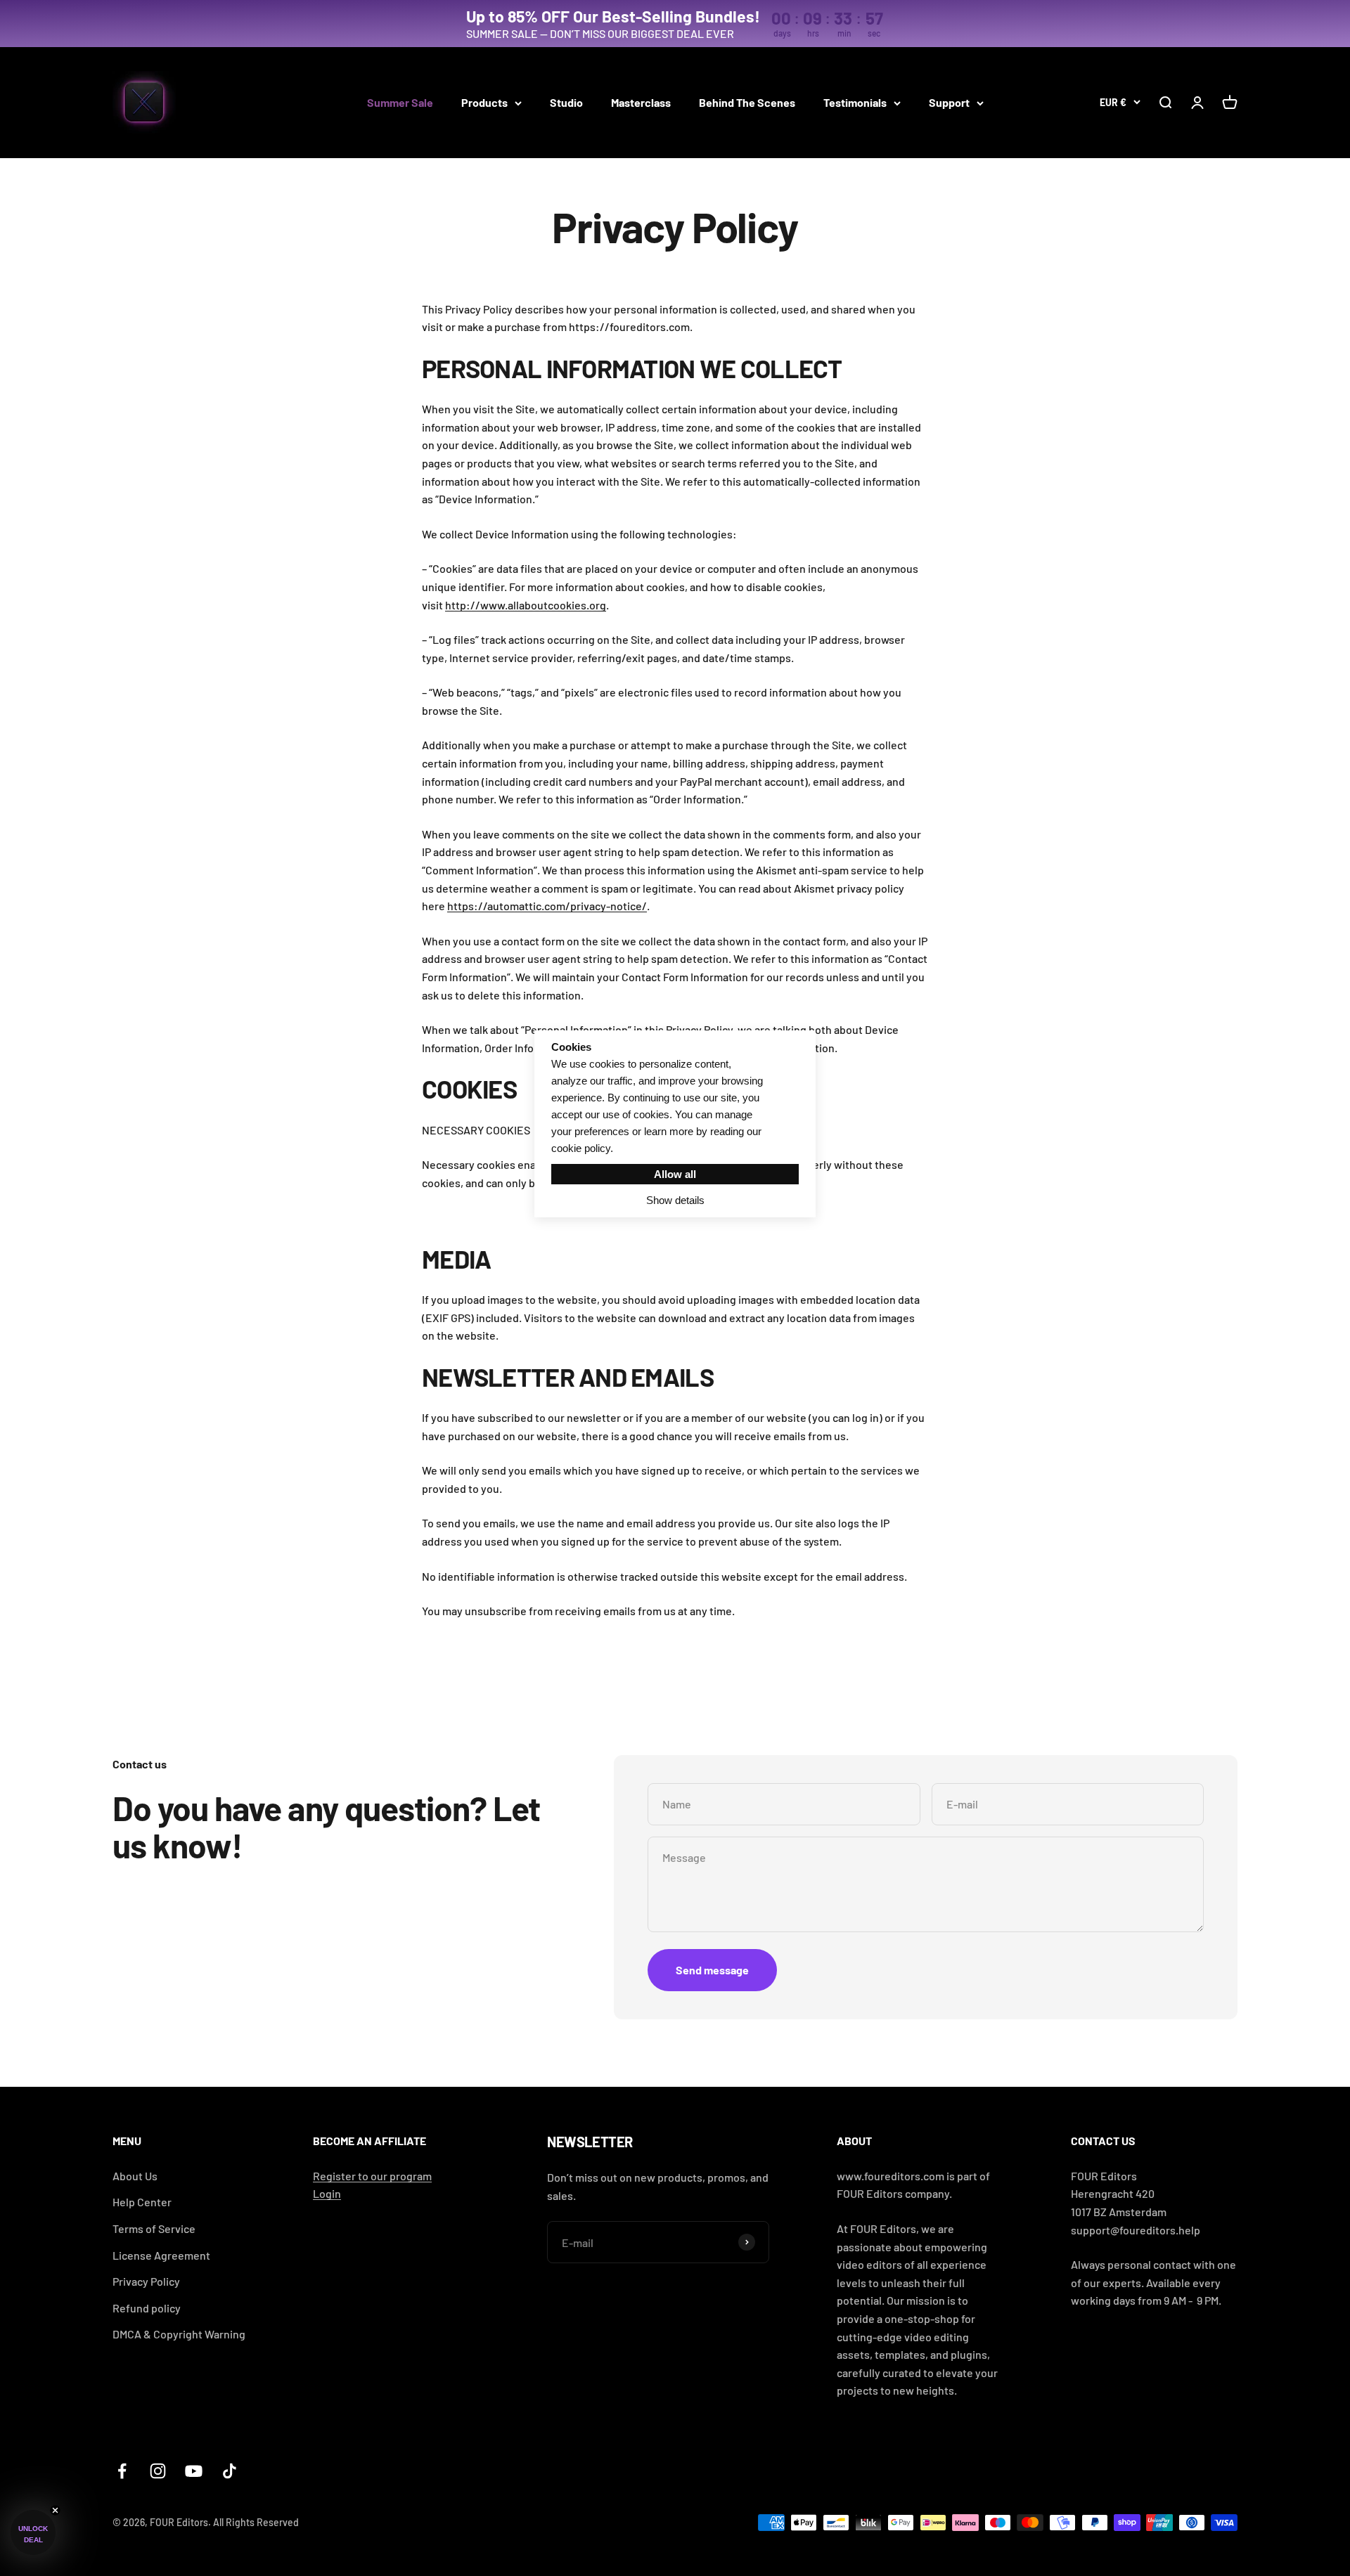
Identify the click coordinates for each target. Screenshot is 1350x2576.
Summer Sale (400, 102)
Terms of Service (154, 2228)
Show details (675, 1200)
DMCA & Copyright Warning (179, 2334)
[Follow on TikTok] (230, 2471)
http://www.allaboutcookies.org (526, 605)
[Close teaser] (55, 2510)
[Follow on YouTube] (194, 2471)
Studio (566, 102)
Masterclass (641, 102)
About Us (135, 2176)
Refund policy (147, 2308)
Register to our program (372, 2176)
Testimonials (855, 102)
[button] (33, 2532)
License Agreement (161, 2255)
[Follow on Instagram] (158, 2471)
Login (327, 2193)
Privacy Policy (146, 2281)
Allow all (675, 1174)
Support (949, 102)
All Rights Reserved (256, 2522)
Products (484, 102)
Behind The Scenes (747, 102)
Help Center (142, 2202)
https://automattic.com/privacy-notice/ (547, 906)
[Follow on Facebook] (122, 2471)
